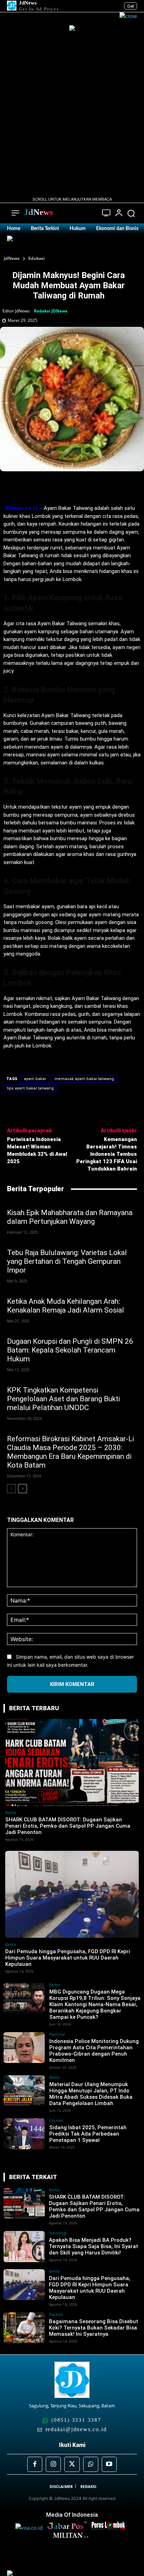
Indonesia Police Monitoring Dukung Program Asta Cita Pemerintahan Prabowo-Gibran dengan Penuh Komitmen (94, 2051)
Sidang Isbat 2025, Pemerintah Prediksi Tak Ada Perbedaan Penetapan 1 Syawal (88, 2134)
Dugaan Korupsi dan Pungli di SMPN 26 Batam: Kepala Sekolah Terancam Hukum (70, 1350)
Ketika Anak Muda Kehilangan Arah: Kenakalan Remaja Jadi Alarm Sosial (66, 1306)
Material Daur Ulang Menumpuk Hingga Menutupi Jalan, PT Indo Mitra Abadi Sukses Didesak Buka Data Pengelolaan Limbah (91, 2094)
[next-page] (23, 1489)
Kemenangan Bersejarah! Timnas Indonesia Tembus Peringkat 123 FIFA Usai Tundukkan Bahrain (107, 1154)
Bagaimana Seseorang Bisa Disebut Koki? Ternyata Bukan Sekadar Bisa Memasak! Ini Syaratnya (93, 2328)
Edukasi (37, 258)
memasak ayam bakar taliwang (84, 1079)
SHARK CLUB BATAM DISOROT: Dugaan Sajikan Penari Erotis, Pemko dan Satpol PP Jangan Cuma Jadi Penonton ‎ (68, 1826)
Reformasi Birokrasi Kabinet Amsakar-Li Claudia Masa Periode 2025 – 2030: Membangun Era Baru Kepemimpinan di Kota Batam (70, 1452)
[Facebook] (33, 487)
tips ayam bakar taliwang (30, 1088)
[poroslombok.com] (110, 2528)
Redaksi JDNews (51, 311)
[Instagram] (53, 2464)
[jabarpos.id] (69, 2528)
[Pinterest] (65, 487)
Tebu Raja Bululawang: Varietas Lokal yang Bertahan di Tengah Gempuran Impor (67, 1261)
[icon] (106, 214)
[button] (131, 213)
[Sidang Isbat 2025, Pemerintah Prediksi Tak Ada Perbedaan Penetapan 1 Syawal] (24, 2134)
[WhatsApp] (81, 487)
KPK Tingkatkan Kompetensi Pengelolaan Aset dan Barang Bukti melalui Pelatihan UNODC (63, 1399)
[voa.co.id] (31, 2528)
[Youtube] (109, 2464)
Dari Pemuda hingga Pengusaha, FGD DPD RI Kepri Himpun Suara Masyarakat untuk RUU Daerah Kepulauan (68, 1958)
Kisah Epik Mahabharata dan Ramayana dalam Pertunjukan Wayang (70, 1217)
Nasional (57, 2034)
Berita (10, 1812)
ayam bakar (35, 1079)
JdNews (12, 258)
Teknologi (58, 2233)
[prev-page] (11, 1489)
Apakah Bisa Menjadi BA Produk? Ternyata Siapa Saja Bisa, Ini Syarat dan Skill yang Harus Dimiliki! (93, 2246)
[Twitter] (49, 487)
